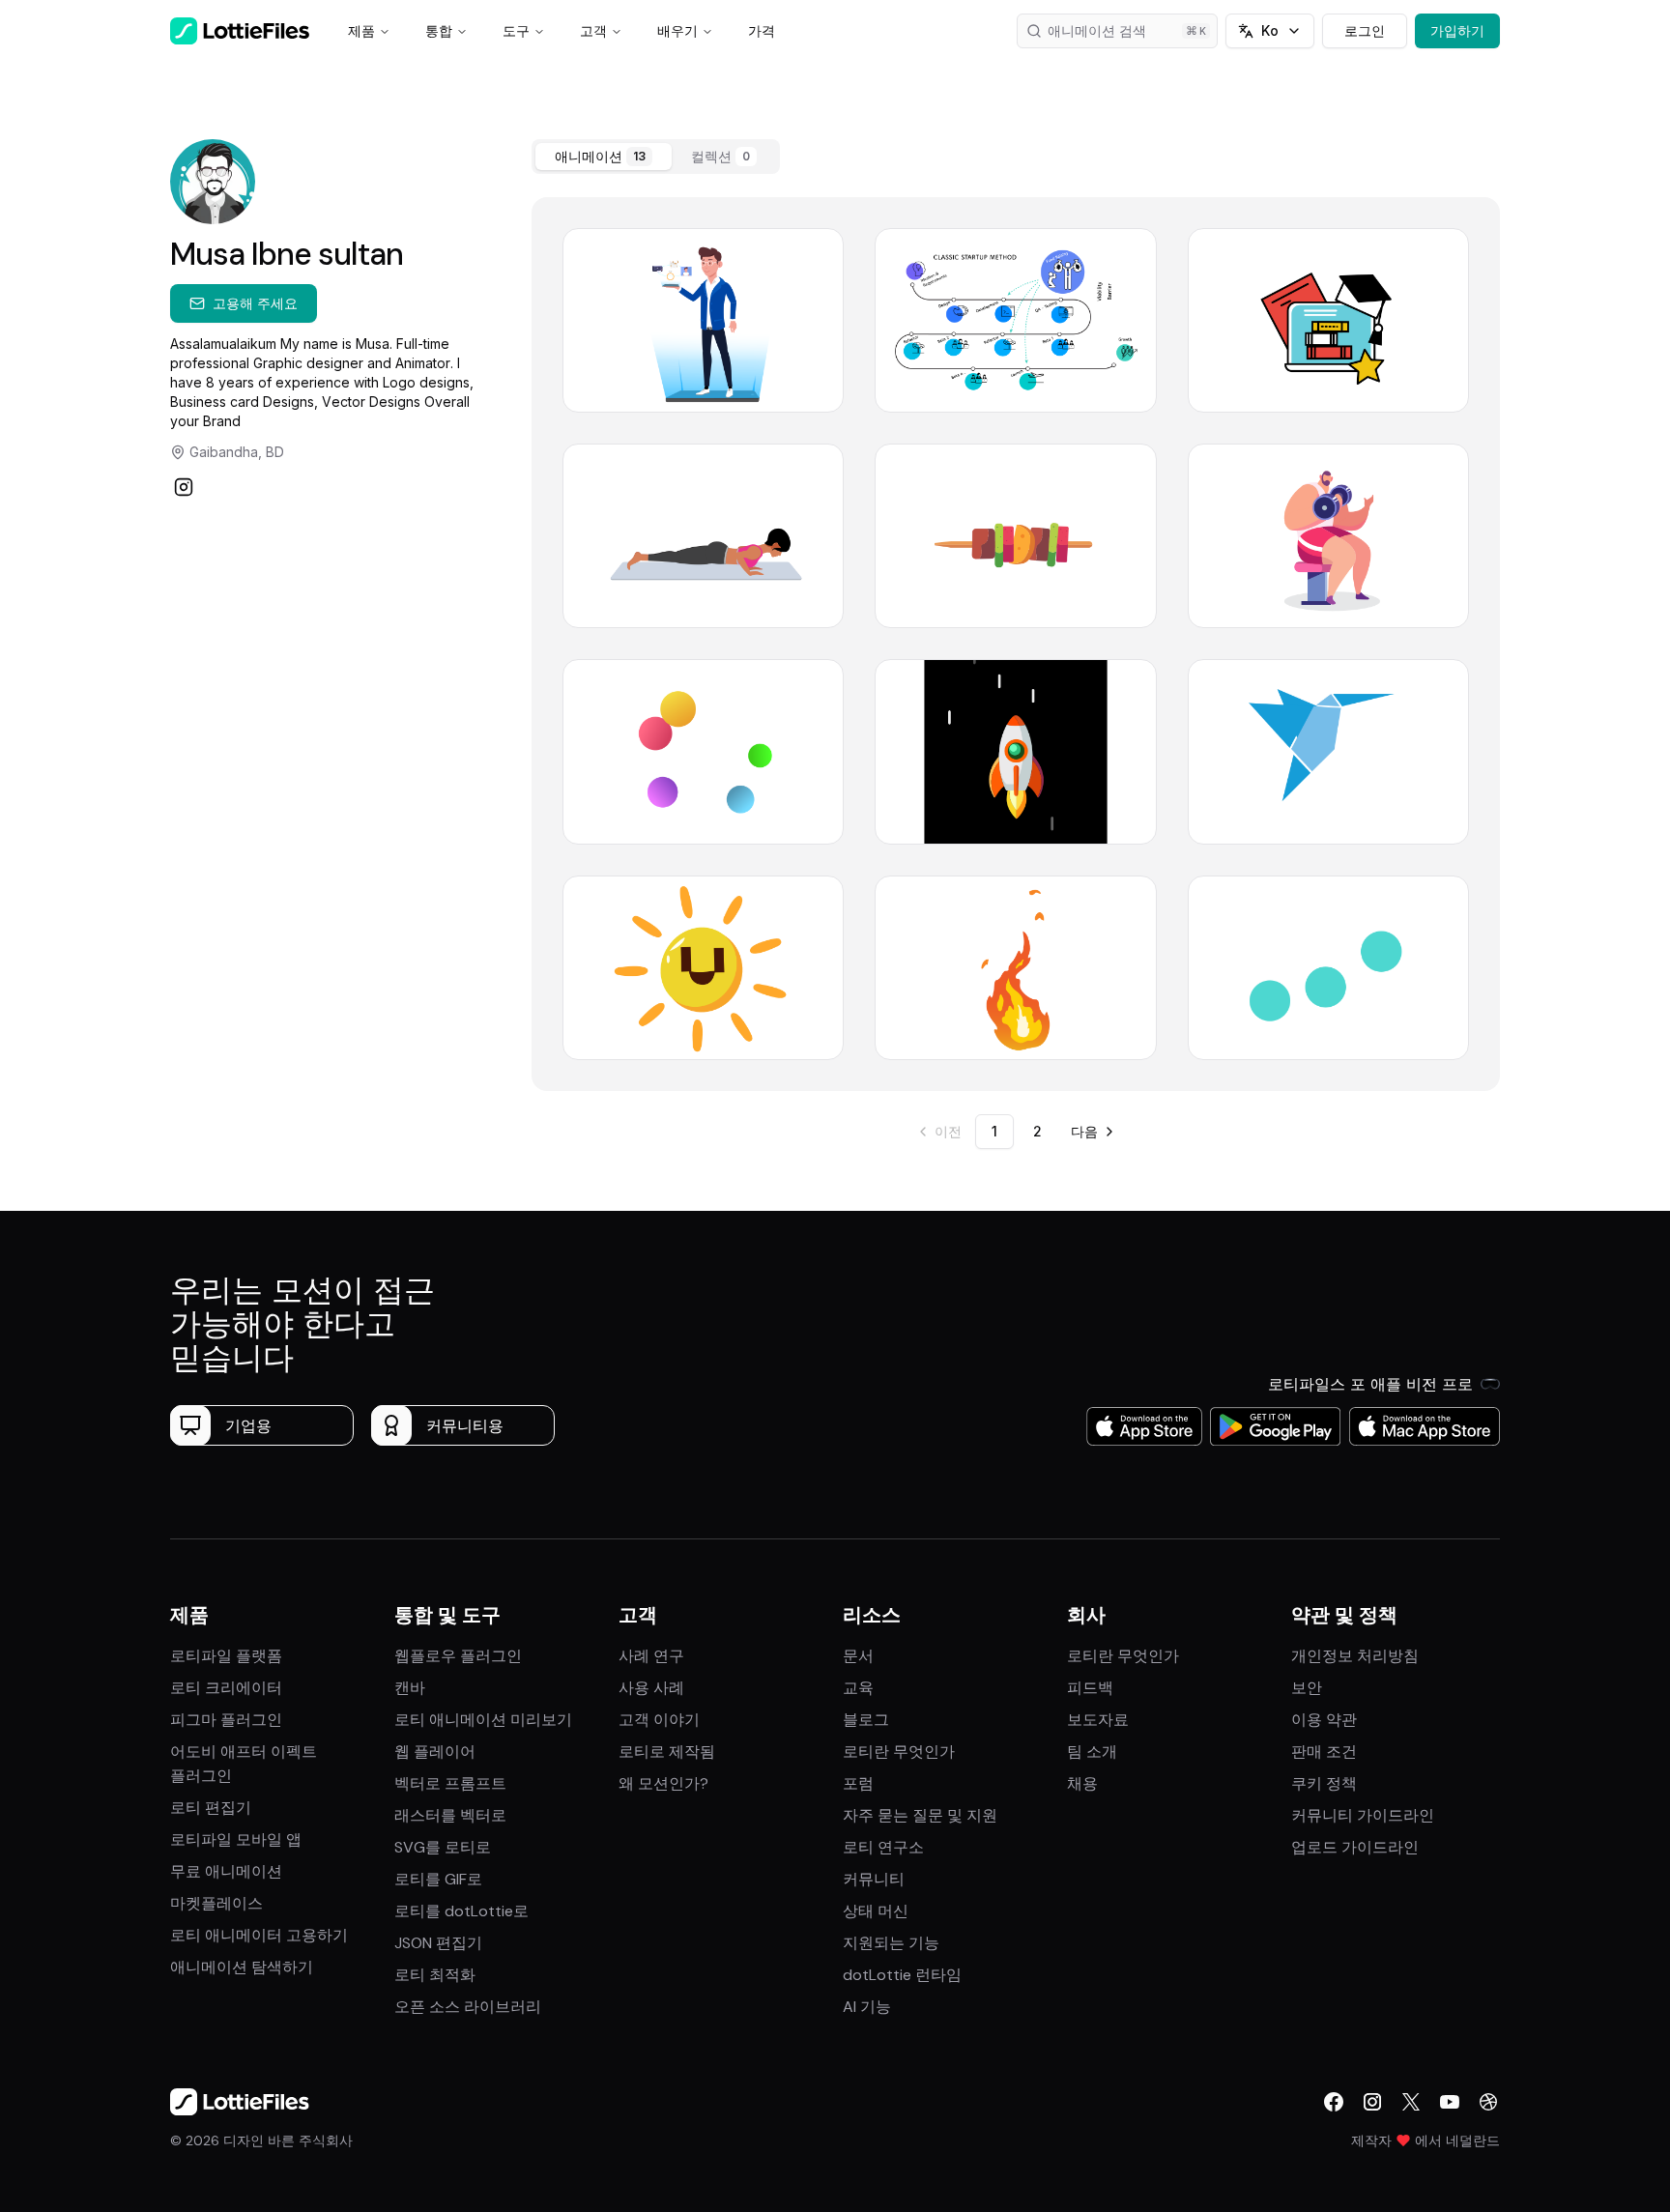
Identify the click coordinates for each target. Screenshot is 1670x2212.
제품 (361, 30)
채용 (1082, 1783)
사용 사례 (651, 1688)
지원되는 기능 (891, 1943)
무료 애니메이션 (226, 1871)
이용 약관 (1324, 1720)
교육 (858, 1688)
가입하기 (1457, 30)
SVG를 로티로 (443, 1847)
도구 (516, 30)
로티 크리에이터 (226, 1688)
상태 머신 (876, 1911)
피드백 (1090, 1688)
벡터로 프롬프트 (450, 1783)
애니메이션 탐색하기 (242, 1967)
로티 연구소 (883, 1847)
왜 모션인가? (663, 1783)
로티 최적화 (435, 1975)
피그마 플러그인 (226, 1720)
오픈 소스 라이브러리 (468, 2007)
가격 (762, 30)
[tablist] (656, 157)
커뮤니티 (874, 1879)
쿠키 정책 (1324, 1783)
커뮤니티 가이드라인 (1363, 1815)
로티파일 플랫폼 (226, 1656)
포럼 (858, 1783)
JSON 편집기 (438, 1943)
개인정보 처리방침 (1355, 1656)
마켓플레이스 (216, 1903)
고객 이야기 (659, 1720)
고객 (593, 30)
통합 (439, 30)
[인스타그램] (184, 487)
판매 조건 (1324, 1752)
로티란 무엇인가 (899, 1752)
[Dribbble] (1488, 2102)
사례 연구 (651, 1656)
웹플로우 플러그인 (458, 1656)
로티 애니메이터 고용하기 (259, 1935)
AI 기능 (867, 2007)
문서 (858, 1656)
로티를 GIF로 (438, 1879)
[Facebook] (1334, 2102)
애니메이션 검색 (1097, 30)
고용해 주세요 (255, 303)
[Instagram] (1372, 2102)
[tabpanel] (1016, 644)
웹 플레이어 (435, 1752)
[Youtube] (1450, 2102)
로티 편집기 (211, 1808)
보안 (1307, 1688)
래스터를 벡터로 (450, 1815)
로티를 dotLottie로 (461, 1911)
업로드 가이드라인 (1355, 1847)
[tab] (604, 157)
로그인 (1365, 30)
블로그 (866, 1720)
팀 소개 (1092, 1752)
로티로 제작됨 (667, 1752)
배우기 (677, 30)
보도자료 (1098, 1720)
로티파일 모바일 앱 (236, 1839)
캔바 (410, 1688)
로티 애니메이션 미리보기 (483, 1720)
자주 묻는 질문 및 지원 (920, 1815)
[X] (1411, 2102)
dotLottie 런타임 (902, 1975)
